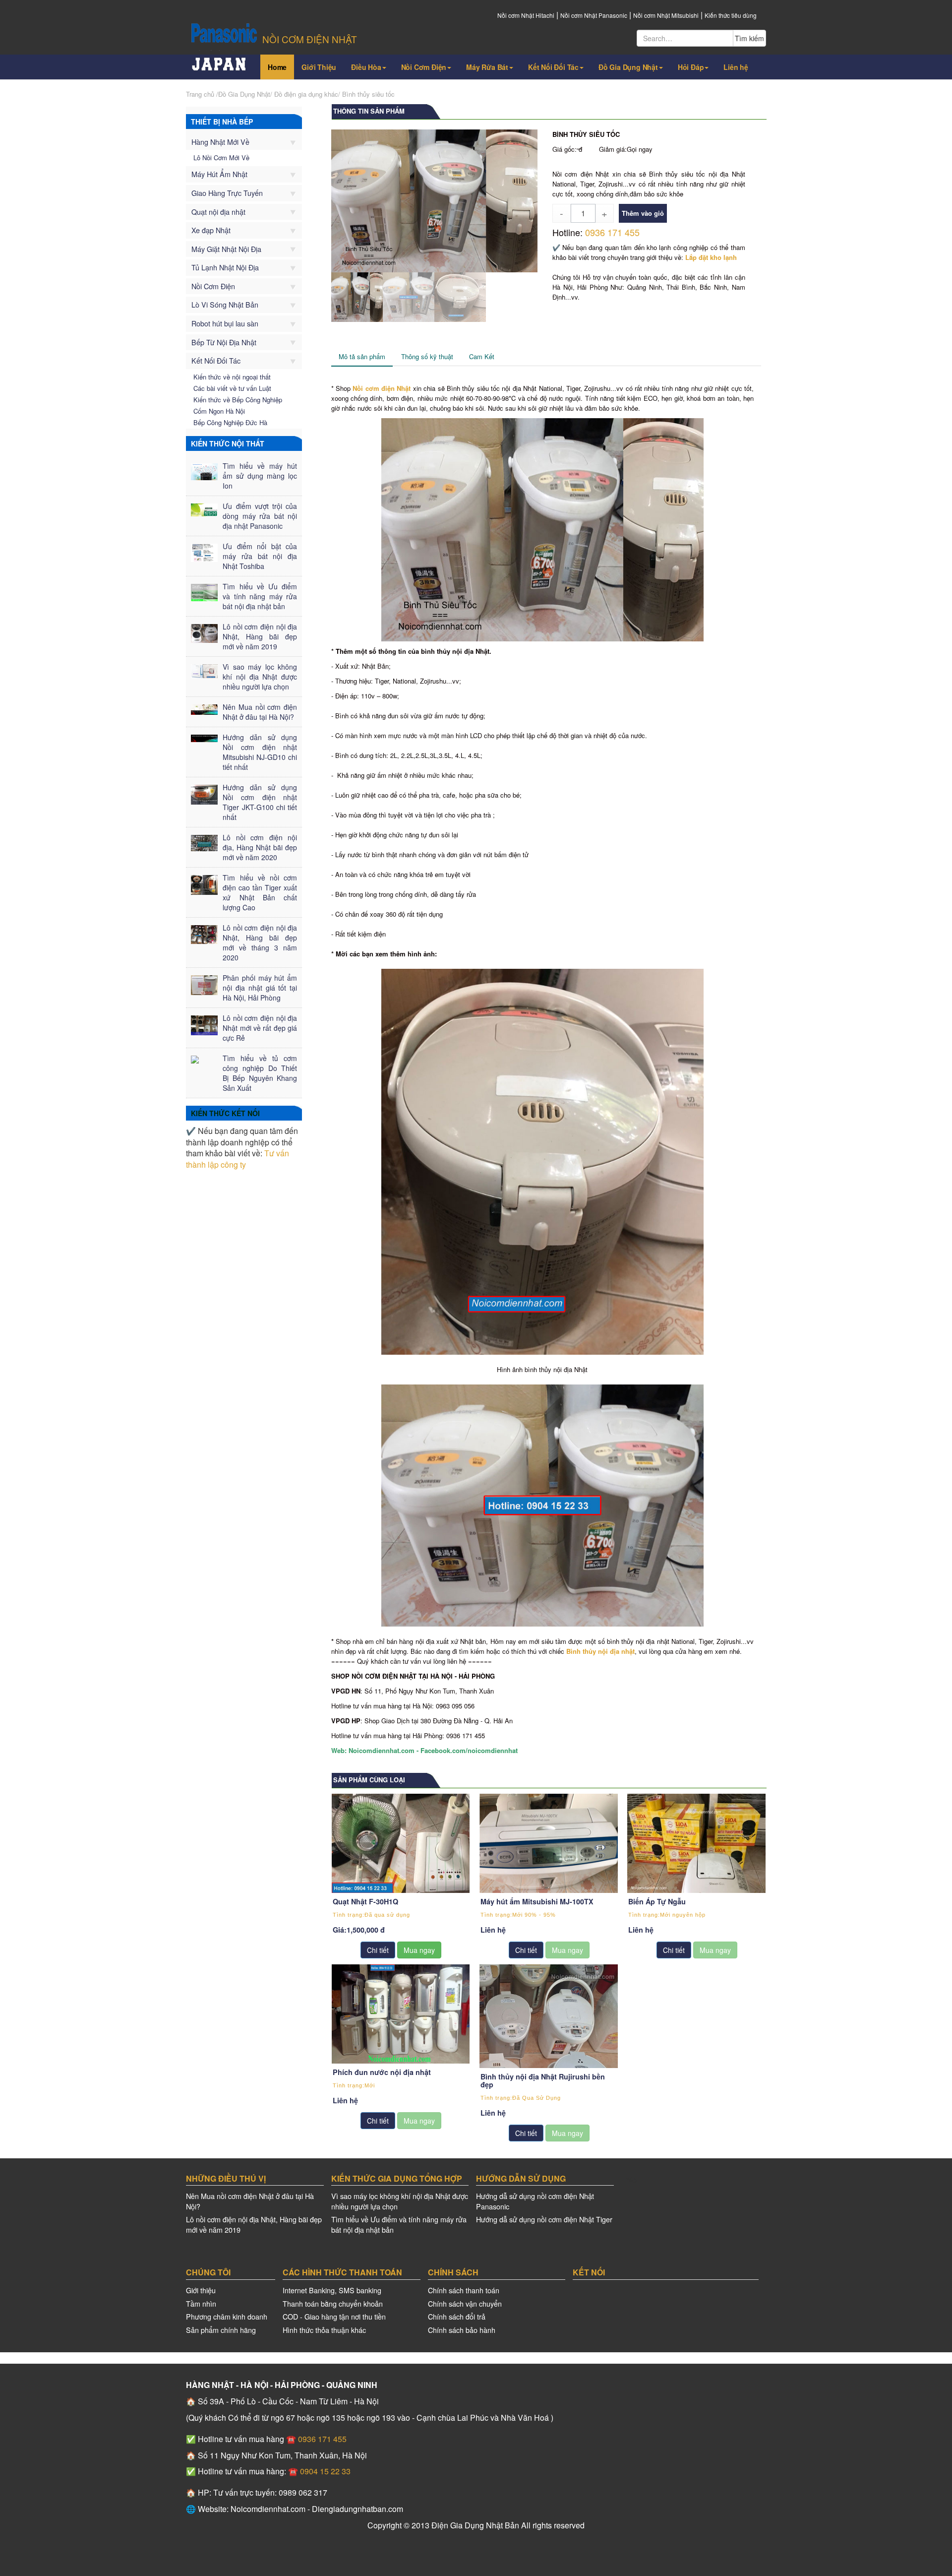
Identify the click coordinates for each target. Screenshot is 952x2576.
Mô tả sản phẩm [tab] (362, 356)
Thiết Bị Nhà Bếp (222, 122)
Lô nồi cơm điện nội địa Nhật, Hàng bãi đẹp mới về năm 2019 (254, 2224)
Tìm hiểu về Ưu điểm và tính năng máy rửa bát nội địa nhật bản (399, 2224)
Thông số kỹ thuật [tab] (427, 356)
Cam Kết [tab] (482, 356)
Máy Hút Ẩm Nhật (219, 174)
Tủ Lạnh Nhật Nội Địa (225, 267)
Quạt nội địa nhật (218, 212)
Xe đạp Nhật (211, 230)
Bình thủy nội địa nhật (600, 1651)
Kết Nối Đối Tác (553, 67)
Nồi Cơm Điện (424, 67)
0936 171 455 (612, 232)
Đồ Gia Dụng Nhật (628, 67)
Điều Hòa (366, 67)
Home (277, 67)
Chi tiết (378, 1950)
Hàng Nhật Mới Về (220, 142)
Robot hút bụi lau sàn (225, 323)
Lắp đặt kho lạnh (711, 257)
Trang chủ (200, 94)
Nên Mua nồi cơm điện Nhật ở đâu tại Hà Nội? (250, 2201)
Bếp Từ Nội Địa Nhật (224, 342)
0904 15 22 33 (324, 2471)
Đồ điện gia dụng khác (306, 94)
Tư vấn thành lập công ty (238, 1159)
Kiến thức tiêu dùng (731, 15)
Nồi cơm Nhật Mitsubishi (666, 15)
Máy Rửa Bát (487, 67)
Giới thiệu (201, 2290)
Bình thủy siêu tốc (368, 94)
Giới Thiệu (319, 67)
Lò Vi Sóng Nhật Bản (225, 304)
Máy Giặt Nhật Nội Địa (226, 249)
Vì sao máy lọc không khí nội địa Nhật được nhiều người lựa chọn (400, 2201)
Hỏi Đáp (691, 67)
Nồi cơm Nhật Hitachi (526, 15)
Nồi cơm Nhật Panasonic (594, 15)
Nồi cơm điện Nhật (382, 388)
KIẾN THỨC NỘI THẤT (228, 443)
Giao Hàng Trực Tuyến (227, 193)
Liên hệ (736, 67)
